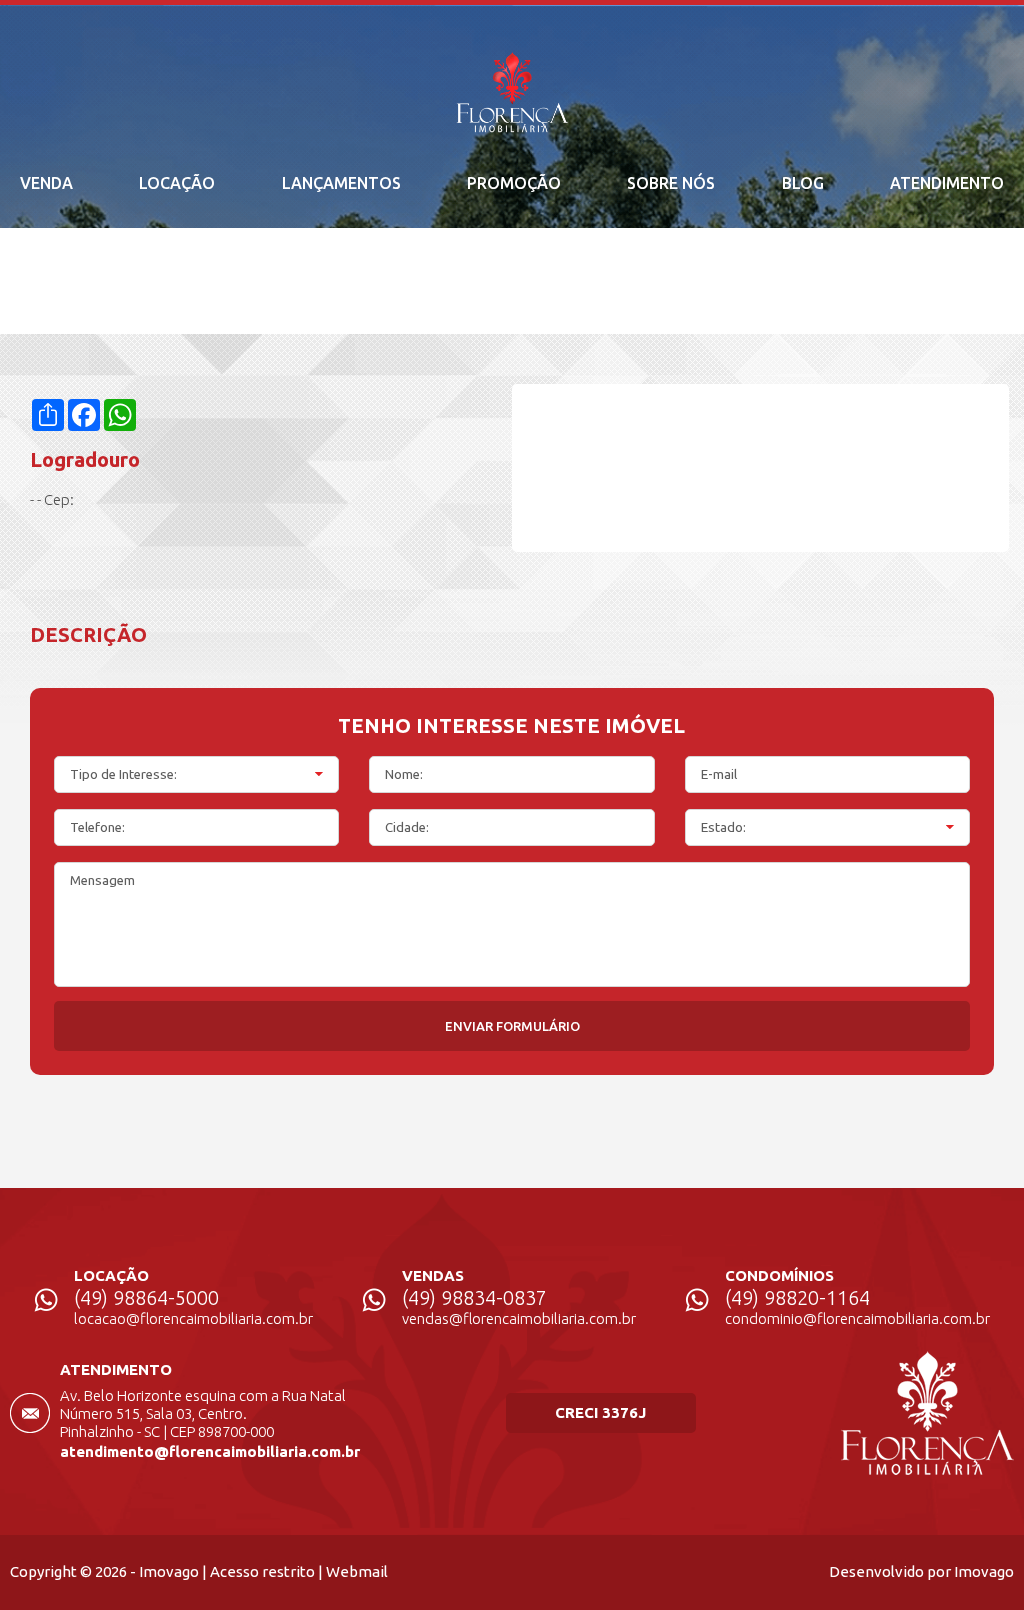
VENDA (46, 183)
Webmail (357, 1571)
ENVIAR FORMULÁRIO (512, 1026)
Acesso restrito (262, 1571)
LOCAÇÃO (177, 183)
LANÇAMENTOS (341, 183)
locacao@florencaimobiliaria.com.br (193, 1318)
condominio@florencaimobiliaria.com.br (857, 1318)
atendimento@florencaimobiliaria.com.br (210, 1451)
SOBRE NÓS (671, 183)
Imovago (169, 1571)
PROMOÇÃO (514, 183)
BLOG (803, 183)
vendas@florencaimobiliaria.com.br (519, 1318)
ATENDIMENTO (947, 183)
